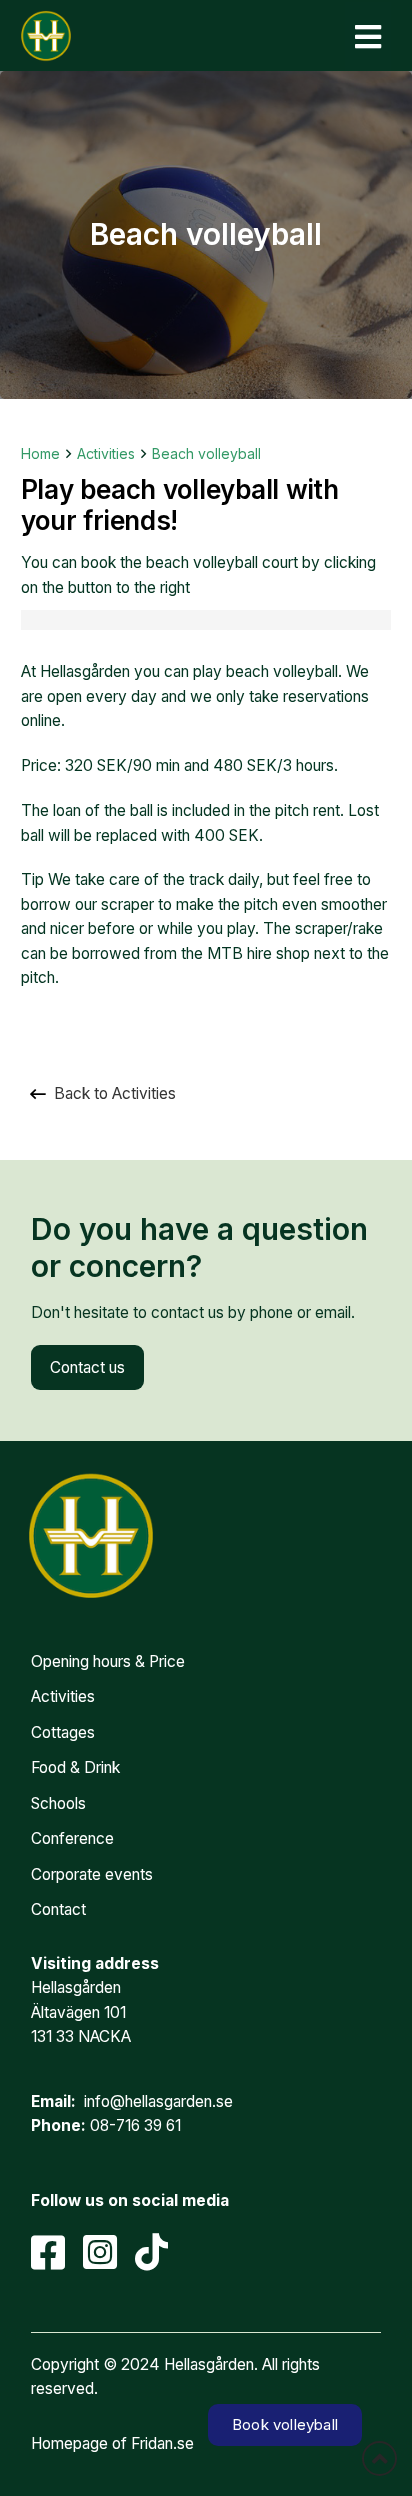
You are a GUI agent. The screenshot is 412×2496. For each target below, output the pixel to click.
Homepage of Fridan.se (112, 2443)
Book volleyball (285, 2424)
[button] (368, 36)
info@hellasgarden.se (158, 2101)
